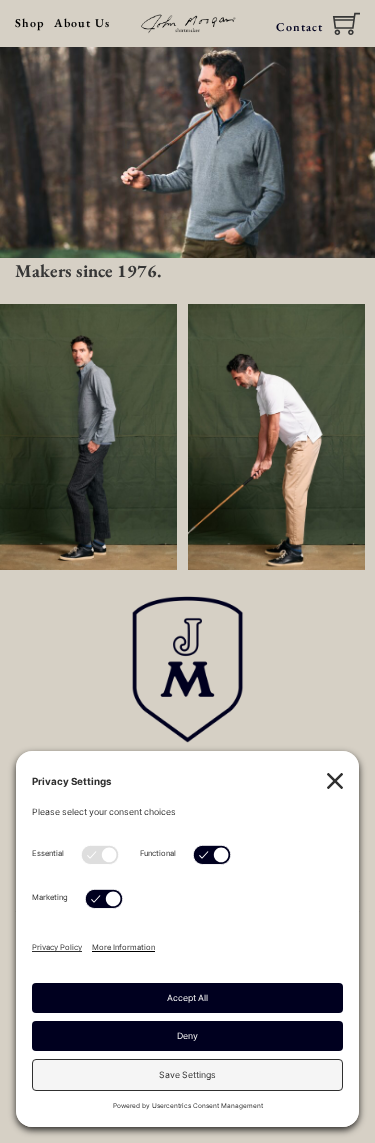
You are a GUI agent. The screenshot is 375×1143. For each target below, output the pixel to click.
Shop (29, 23)
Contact (299, 27)
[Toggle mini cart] (346, 23)
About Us (82, 23)
